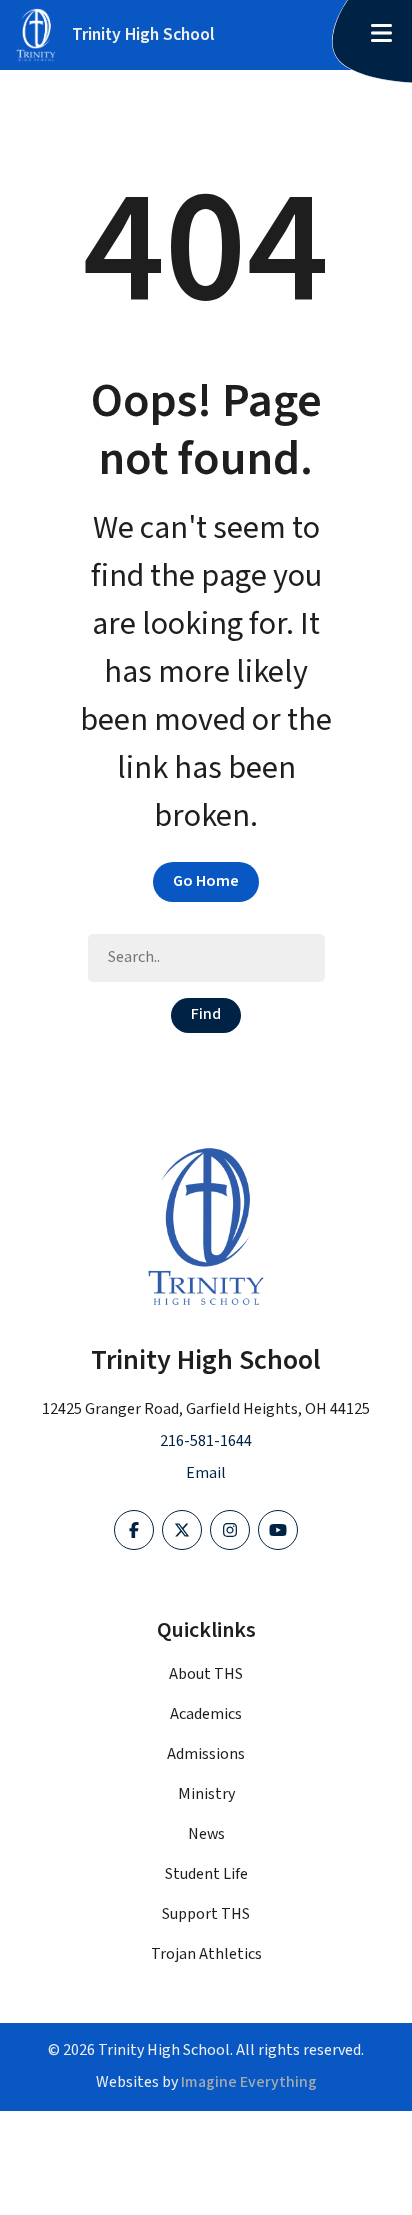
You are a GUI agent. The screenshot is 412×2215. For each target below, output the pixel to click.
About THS (206, 1674)
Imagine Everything (249, 2082)
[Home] (206, 1226)
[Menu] (381, 35)
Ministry (206, 1794)
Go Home (206, 881)
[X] (182, 1530)
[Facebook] (134, 1530)
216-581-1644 (206, 1441)
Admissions (206, 1754)
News (206, 1834)
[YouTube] (278, 1530)
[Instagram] (230, 1530)
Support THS (206, 1914)
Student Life (206, 1874)
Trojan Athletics (206, 1954)
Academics (206, 1714)
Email (206, 1473)
